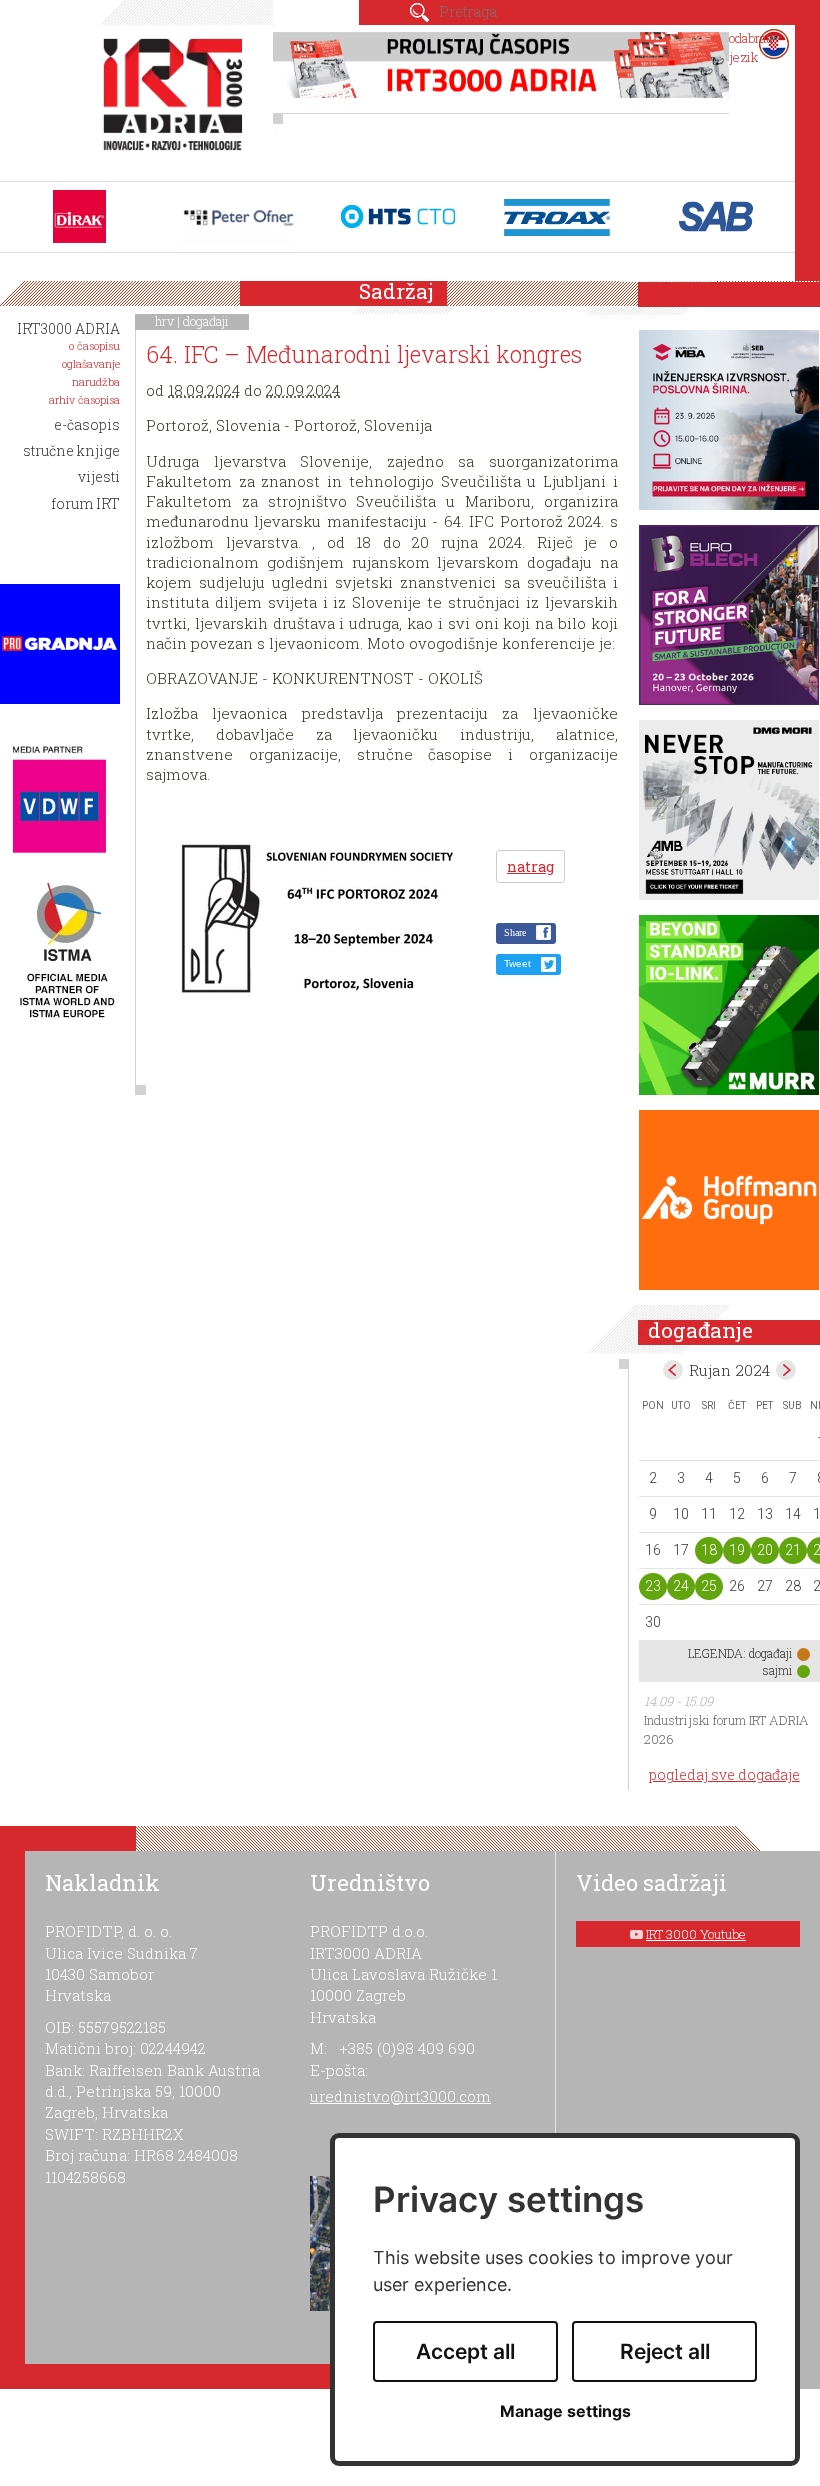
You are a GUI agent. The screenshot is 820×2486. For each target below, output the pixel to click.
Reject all (665, 2351)
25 (709, 1586)
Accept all (465, 2351)
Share (515, 932)
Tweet (517, 963)
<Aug (673, 1370)
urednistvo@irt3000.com (400, 2096)
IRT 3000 (177, 98)
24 (681, 1586)
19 (737, 1550)
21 (793, 1550)
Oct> (786, 1370)
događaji (206, 321)
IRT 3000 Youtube (696, 1934)
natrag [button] (530, 866)
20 (765, 1550)
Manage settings (565, 2411)
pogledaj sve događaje (724, 1774)
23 (653, 1586)
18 (709, 1550)
